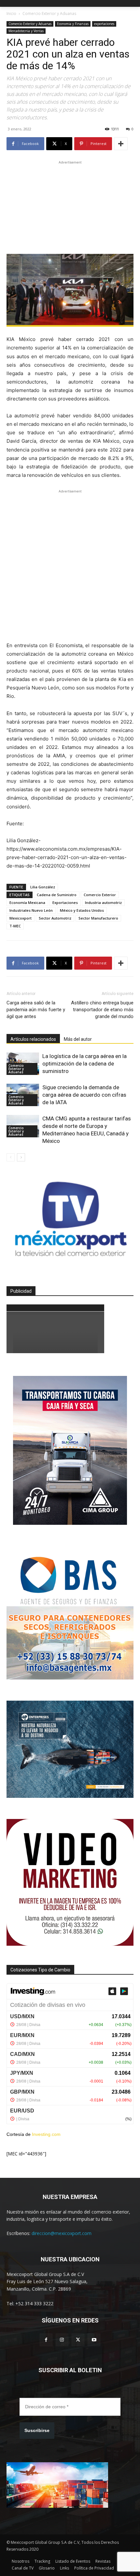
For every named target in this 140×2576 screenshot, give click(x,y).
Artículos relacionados (33, 1039)
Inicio (11, 13)
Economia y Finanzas (73, 24)
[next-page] (21, 1157)
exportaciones (104, 24)
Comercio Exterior (100, 895)
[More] (121, 144)
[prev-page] (11, 1157)
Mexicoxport (21, 918)
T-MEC (15, 926)
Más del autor (78, 1039)
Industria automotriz (103, 902)
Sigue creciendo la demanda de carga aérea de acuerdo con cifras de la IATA (84, 1095)
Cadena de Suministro (57, 895)
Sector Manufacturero (98, 918)
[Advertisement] (70, 206)
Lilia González (43, 887)
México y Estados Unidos (82, 910)
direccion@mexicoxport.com (62, 2233)
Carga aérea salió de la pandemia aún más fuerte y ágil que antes (36, 1010)
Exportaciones (65, 902)
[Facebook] (46, 2340)
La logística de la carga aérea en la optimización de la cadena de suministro (84, 1064)
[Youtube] (94, 2340)
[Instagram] (62, 2340)
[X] (78, 2340)
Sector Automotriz (55, 918)
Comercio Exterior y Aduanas (49, 13)
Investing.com (46, 2134)
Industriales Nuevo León (31, 910)
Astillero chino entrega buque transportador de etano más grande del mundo (102, 1010)
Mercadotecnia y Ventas (26, 31)
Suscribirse (37, 2430)
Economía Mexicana (27, 902)
